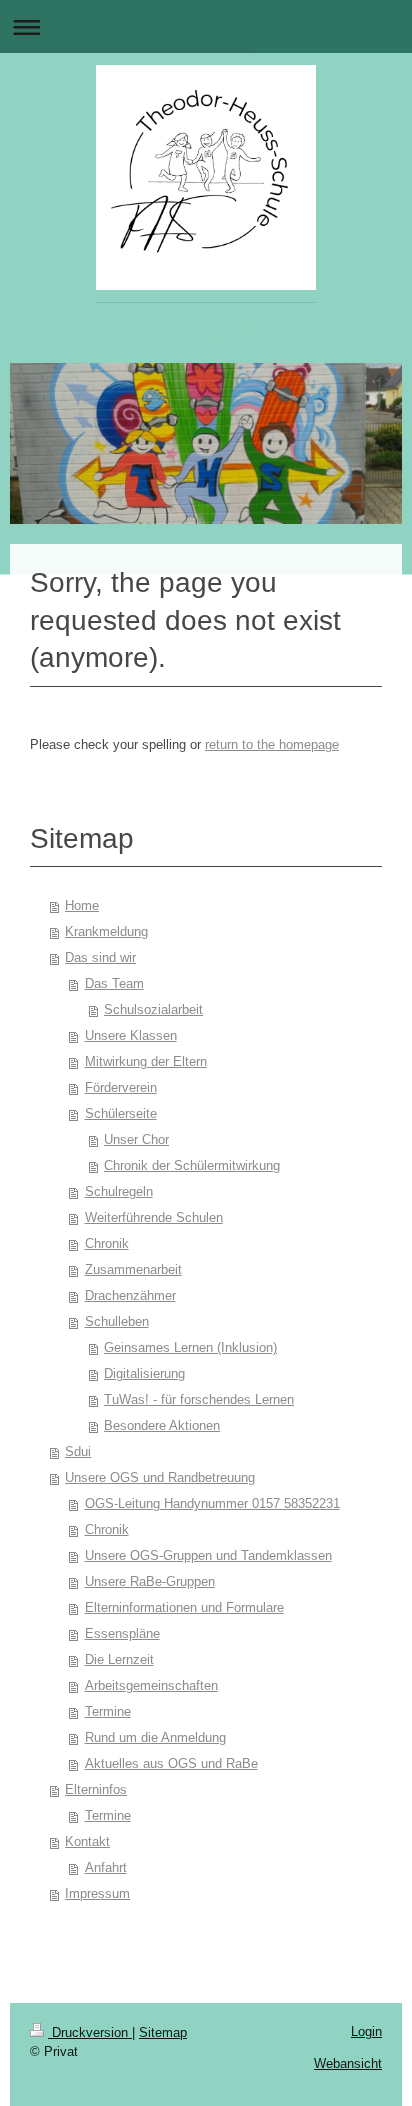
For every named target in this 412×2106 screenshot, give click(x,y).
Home (82, 905)
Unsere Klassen (131, 1035)
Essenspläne (122, 1633)
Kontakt (87, 1841)
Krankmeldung (106, 931)
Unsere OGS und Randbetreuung (160, 1477)
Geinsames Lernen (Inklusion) (190, 1347)
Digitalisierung (144, 1373)
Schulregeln (119, 1191)
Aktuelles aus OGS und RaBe (171, 1763)
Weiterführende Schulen (154, 1217)
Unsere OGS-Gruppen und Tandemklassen (208, 1555)
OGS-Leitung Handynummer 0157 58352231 (212, 1503)
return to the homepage (272, 744)
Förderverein (121, 1087)
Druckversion (90, 2032)
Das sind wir (100, 957)
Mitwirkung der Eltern (146, 1061)
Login (366, 2031)
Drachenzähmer (130, 1295)
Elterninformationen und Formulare (184, 1607)
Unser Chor (136, 1139)
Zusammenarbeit (133, 1269)
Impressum (97, 1893)
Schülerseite (121, 1113)
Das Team (114, 983)
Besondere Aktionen (162, 1425)
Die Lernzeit (119, 1659)
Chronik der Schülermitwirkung (192, 1165)
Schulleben (117, 1321)
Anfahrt (106, 1867)
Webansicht (348, 2063)
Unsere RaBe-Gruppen (150, 1581)
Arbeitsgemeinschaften (151, 1685)
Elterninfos (96, 1789)
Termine (108, 1711)
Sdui (78, 1451)
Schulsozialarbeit (153, 1009)
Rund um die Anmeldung (155, 1737)
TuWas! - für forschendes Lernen (199, 1399)
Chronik (107, 1243)
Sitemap (163, 2032)
